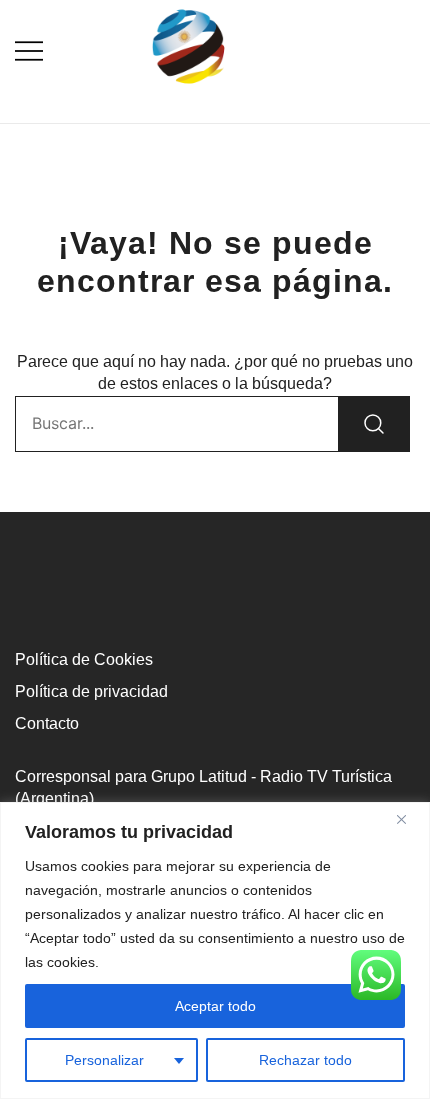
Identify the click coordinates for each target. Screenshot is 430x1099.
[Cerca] (409, 819)
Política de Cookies (84, 659)
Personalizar (104, 1060)
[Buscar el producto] (374, 424)
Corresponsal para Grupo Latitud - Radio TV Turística (203, 776)
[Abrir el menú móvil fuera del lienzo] (29, 50)
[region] (215, 950)
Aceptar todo (215, 1006)
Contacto (47, 723)
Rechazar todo (305, 1060)
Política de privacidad (91, 691)
